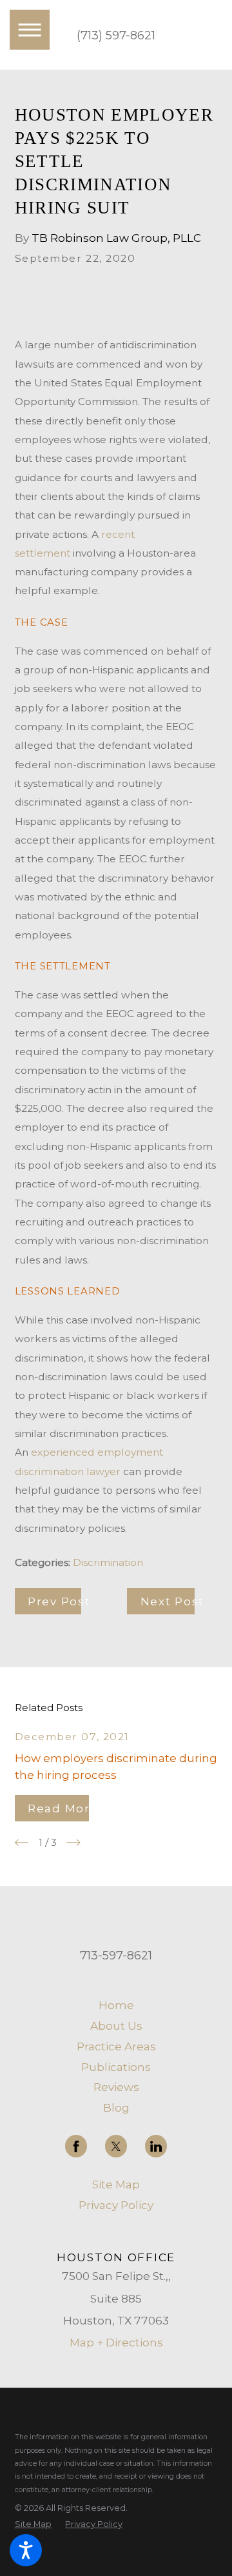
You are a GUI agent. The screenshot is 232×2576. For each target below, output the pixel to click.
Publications (116, 2067)
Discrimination (108, 1562)
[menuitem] (116, 2005)
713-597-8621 (116, 1956)
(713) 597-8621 (116, 35)
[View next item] (73, 1843)
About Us (116, 2026)
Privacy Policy (116, 2205)
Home (116, 2005)
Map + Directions (116, 2342)
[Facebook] (76, 2146)
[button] (26, 2550)
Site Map (116, 2184)
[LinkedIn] (156, 2146)
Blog (116, 2107)
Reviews (116, 2087)
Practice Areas (116, 2046)
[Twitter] (116, 2146)
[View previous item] (22, 1843)
